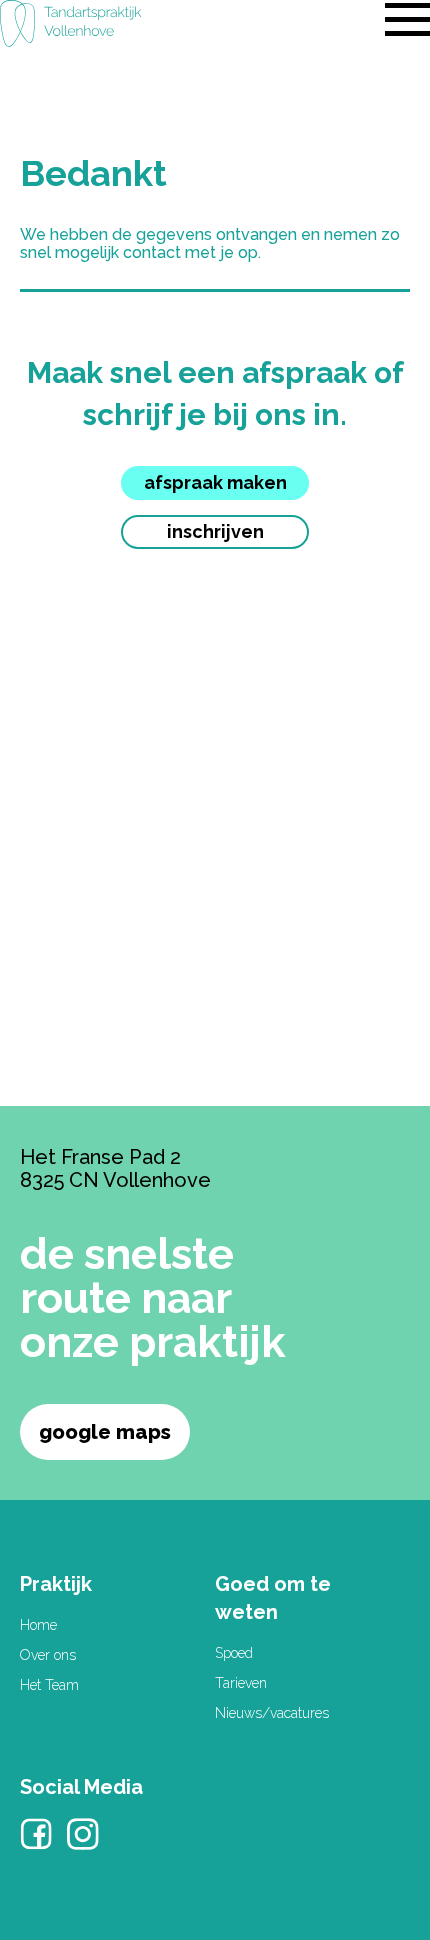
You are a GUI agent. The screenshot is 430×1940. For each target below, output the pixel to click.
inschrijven (215, 531)
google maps (105, 1432)
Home (38, 1625)
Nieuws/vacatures (272, 1713)
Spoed (234, 1653)
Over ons (48, 1655)
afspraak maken (215, 482)
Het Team (49, 1685)
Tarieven (241, 1683)
